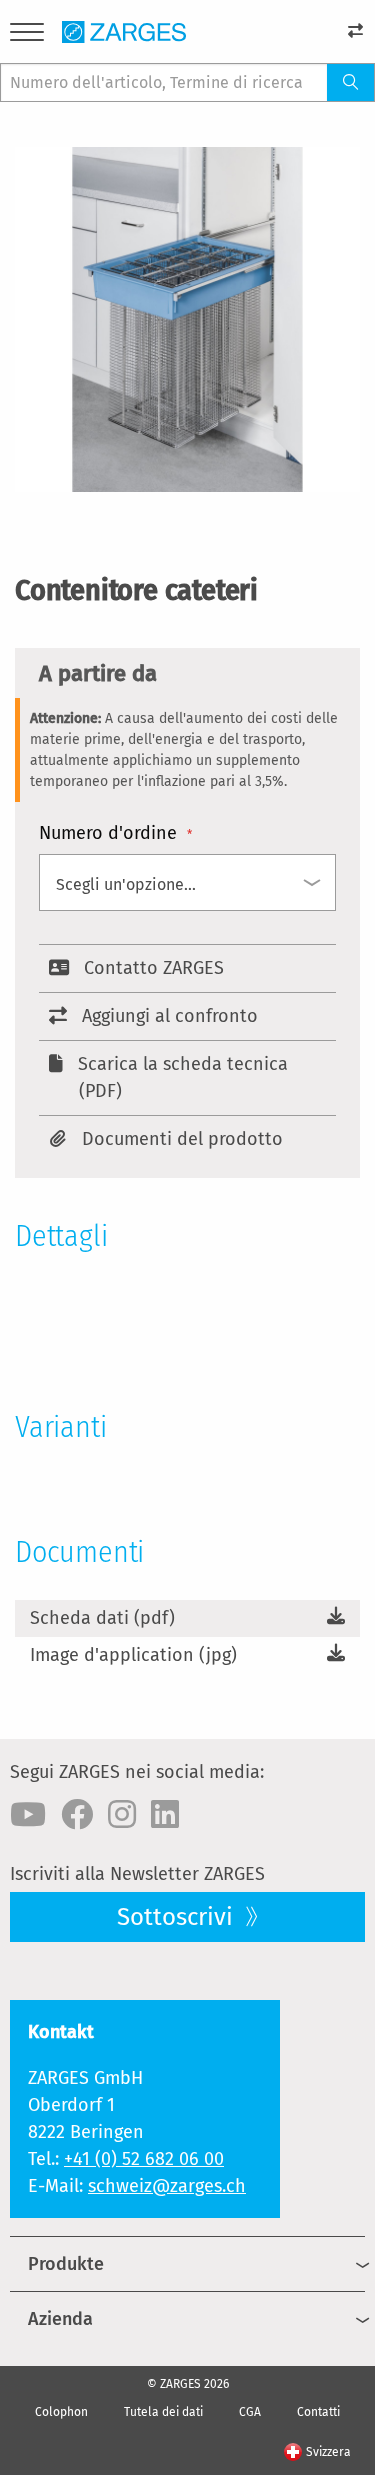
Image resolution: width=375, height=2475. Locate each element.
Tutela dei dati (163, 2412)
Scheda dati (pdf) (102, 1618)
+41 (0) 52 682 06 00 (144, 2159)
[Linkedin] (165, 1815)
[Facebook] (77, 1815)
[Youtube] (28, 1815)
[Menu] (27, 35)
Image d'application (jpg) (133, 1655)
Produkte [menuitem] (66, 2264)
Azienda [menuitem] (60, 2319)
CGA (250, 2412)
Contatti (318, 2412)
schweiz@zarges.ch (167, 2186)
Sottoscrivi (178, 1917)
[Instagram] (122, 1815)
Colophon (61, 2412)
